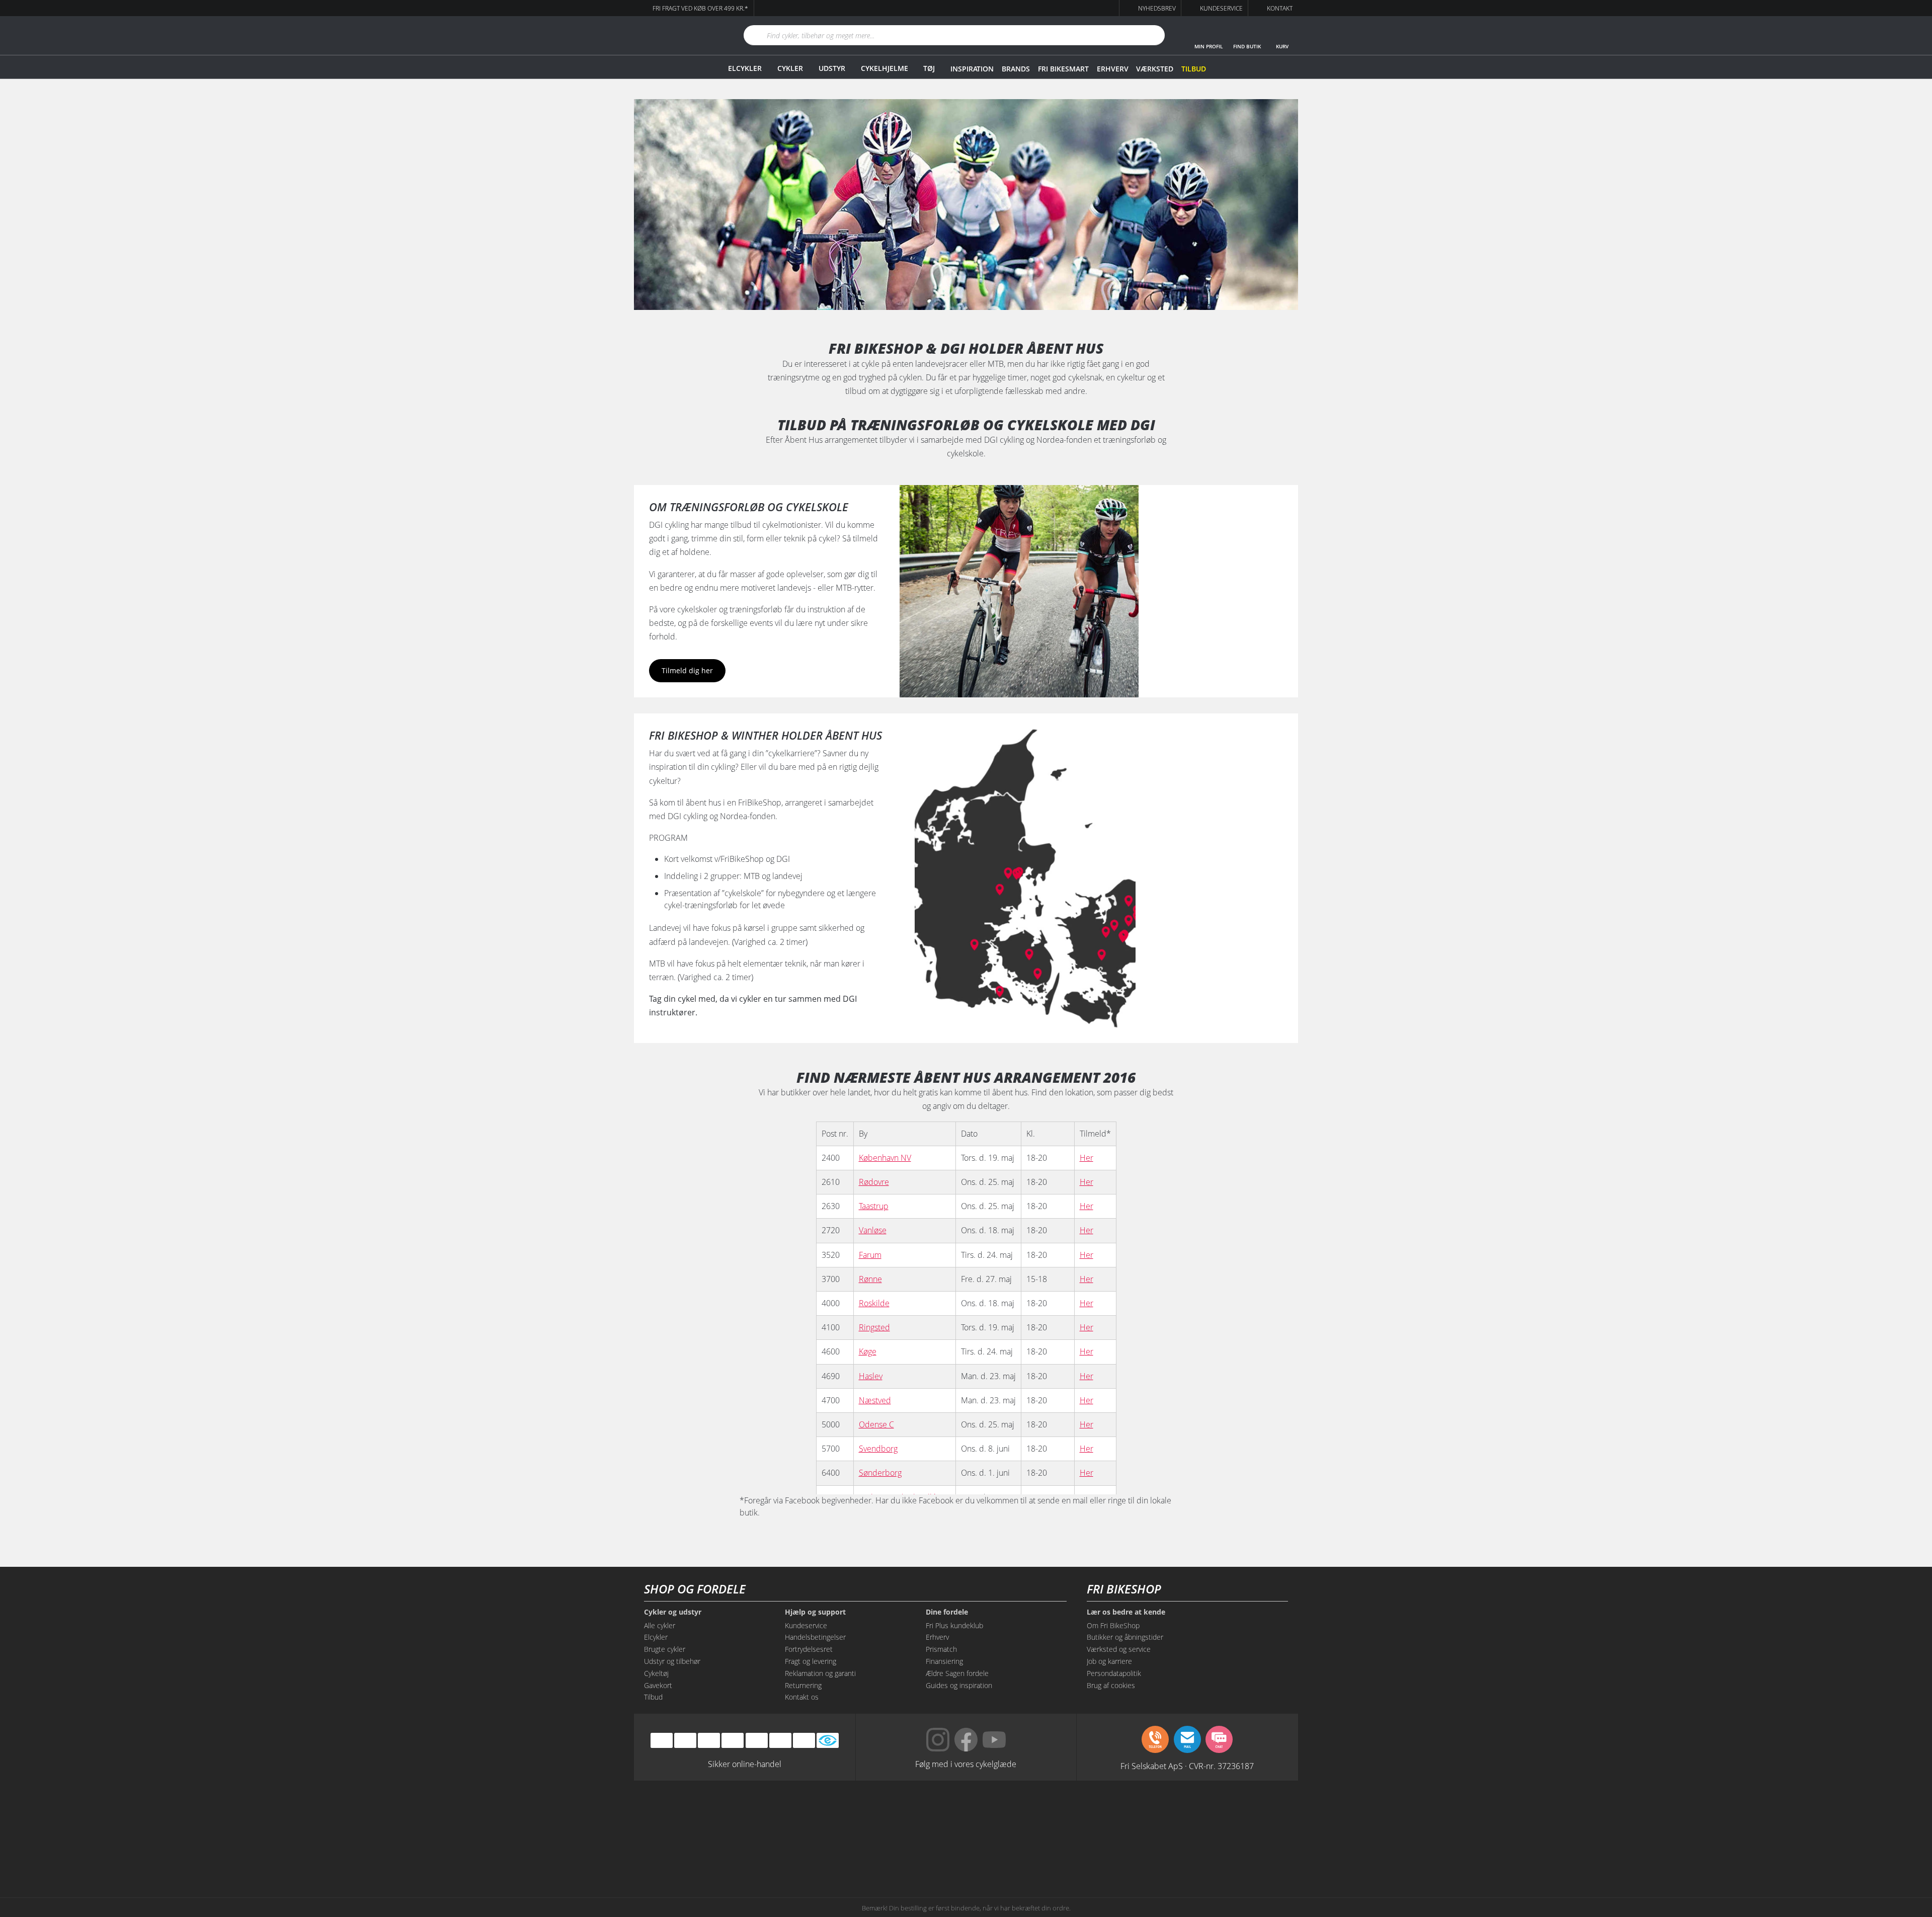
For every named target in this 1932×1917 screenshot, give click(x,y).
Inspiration (972, 69)
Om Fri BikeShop (1113, 1625)
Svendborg (878, 1449)
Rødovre (874, 1182)
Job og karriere (1109, 1661)
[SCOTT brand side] (1012, 1815)
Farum (870, 1255)
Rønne (870, 1279)
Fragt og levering (811, 1661)
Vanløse (873, 1230)
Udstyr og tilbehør (672, 1661)
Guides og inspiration (959, 1685)
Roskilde (874, 1303)
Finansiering (944, 1661)
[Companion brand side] (735, 1853)
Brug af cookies (1111, 1685)
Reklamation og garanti (820, 1673)
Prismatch (941, 1649)
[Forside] (677, 35)
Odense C (876, 1424)
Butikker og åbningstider (1125, 1637)
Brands (1016, 69)
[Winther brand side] (920, 1815)
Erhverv (1112, 69)
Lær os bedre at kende (1126, 1612)
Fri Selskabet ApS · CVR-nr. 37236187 (1187, 1766)
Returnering (803, 1685)
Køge (868, 1351)
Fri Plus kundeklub (954, 1625)
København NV (885, 1158)
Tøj (929, 68)
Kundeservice (806, 1625)
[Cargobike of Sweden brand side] (920, 1853)
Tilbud (1194, 69)
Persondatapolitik (1114, 1673)
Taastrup (874, 1206)
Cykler (790, 68)
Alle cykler (660, 1625)
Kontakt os (802, 1697)
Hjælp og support (815, 1612)
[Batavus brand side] (735, 1815)
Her (1086, 1158)
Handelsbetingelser (815, 1637)
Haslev (871, 1376)
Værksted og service (1119, 1649)
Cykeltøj (656, 1673)
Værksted (1155, 69)
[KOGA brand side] (1105, 1815)
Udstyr (832, 68)
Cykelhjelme (884, 68)
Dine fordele (947, 1612)
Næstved (875, 1400)
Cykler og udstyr (673, 1612)
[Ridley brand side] (827, 1853)
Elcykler (745, 68)
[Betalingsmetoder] (733, 1741)
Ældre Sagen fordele (957, 1673)
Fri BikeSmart (1063, 69)
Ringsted (874, 1327)
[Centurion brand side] (1197, 1815)
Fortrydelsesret (809, 1649)
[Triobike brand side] (1012, 1853)
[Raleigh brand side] (1105, 1853)
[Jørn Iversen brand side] (1197, 1853)
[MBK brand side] (827, 1815)
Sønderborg (880, 1473)
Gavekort (658, 1685)
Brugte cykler (665, 1649)
